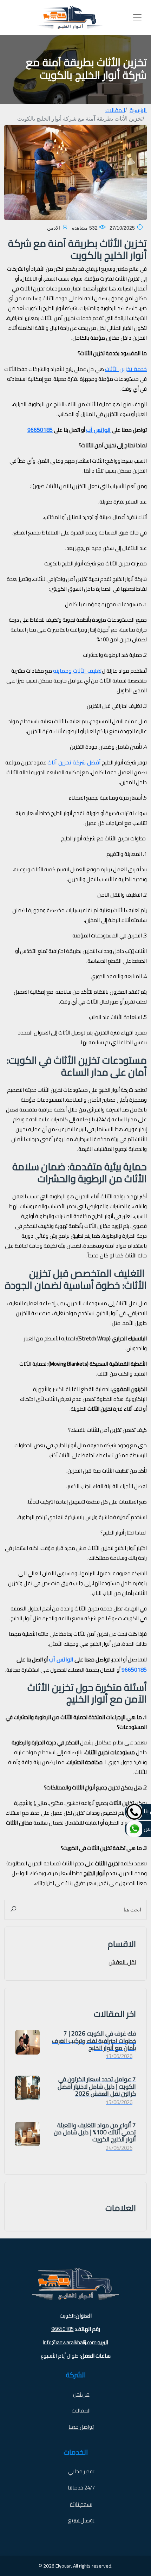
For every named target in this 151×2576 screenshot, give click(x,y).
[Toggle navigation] (137, 17)
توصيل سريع (81, 2520)
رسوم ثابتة (81, 2504)
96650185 (63, 2329)
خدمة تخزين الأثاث (126, 369)
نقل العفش (122, 1962)
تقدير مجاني (81, 2471)
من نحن (81, 2394)
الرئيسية (138, 110)
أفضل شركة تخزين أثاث (74, 762)
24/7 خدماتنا (81, 2488)
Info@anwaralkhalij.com (70, 2343)
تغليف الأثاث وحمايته (77, 671)
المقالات (115, 110)
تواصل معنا (81, 2427)
